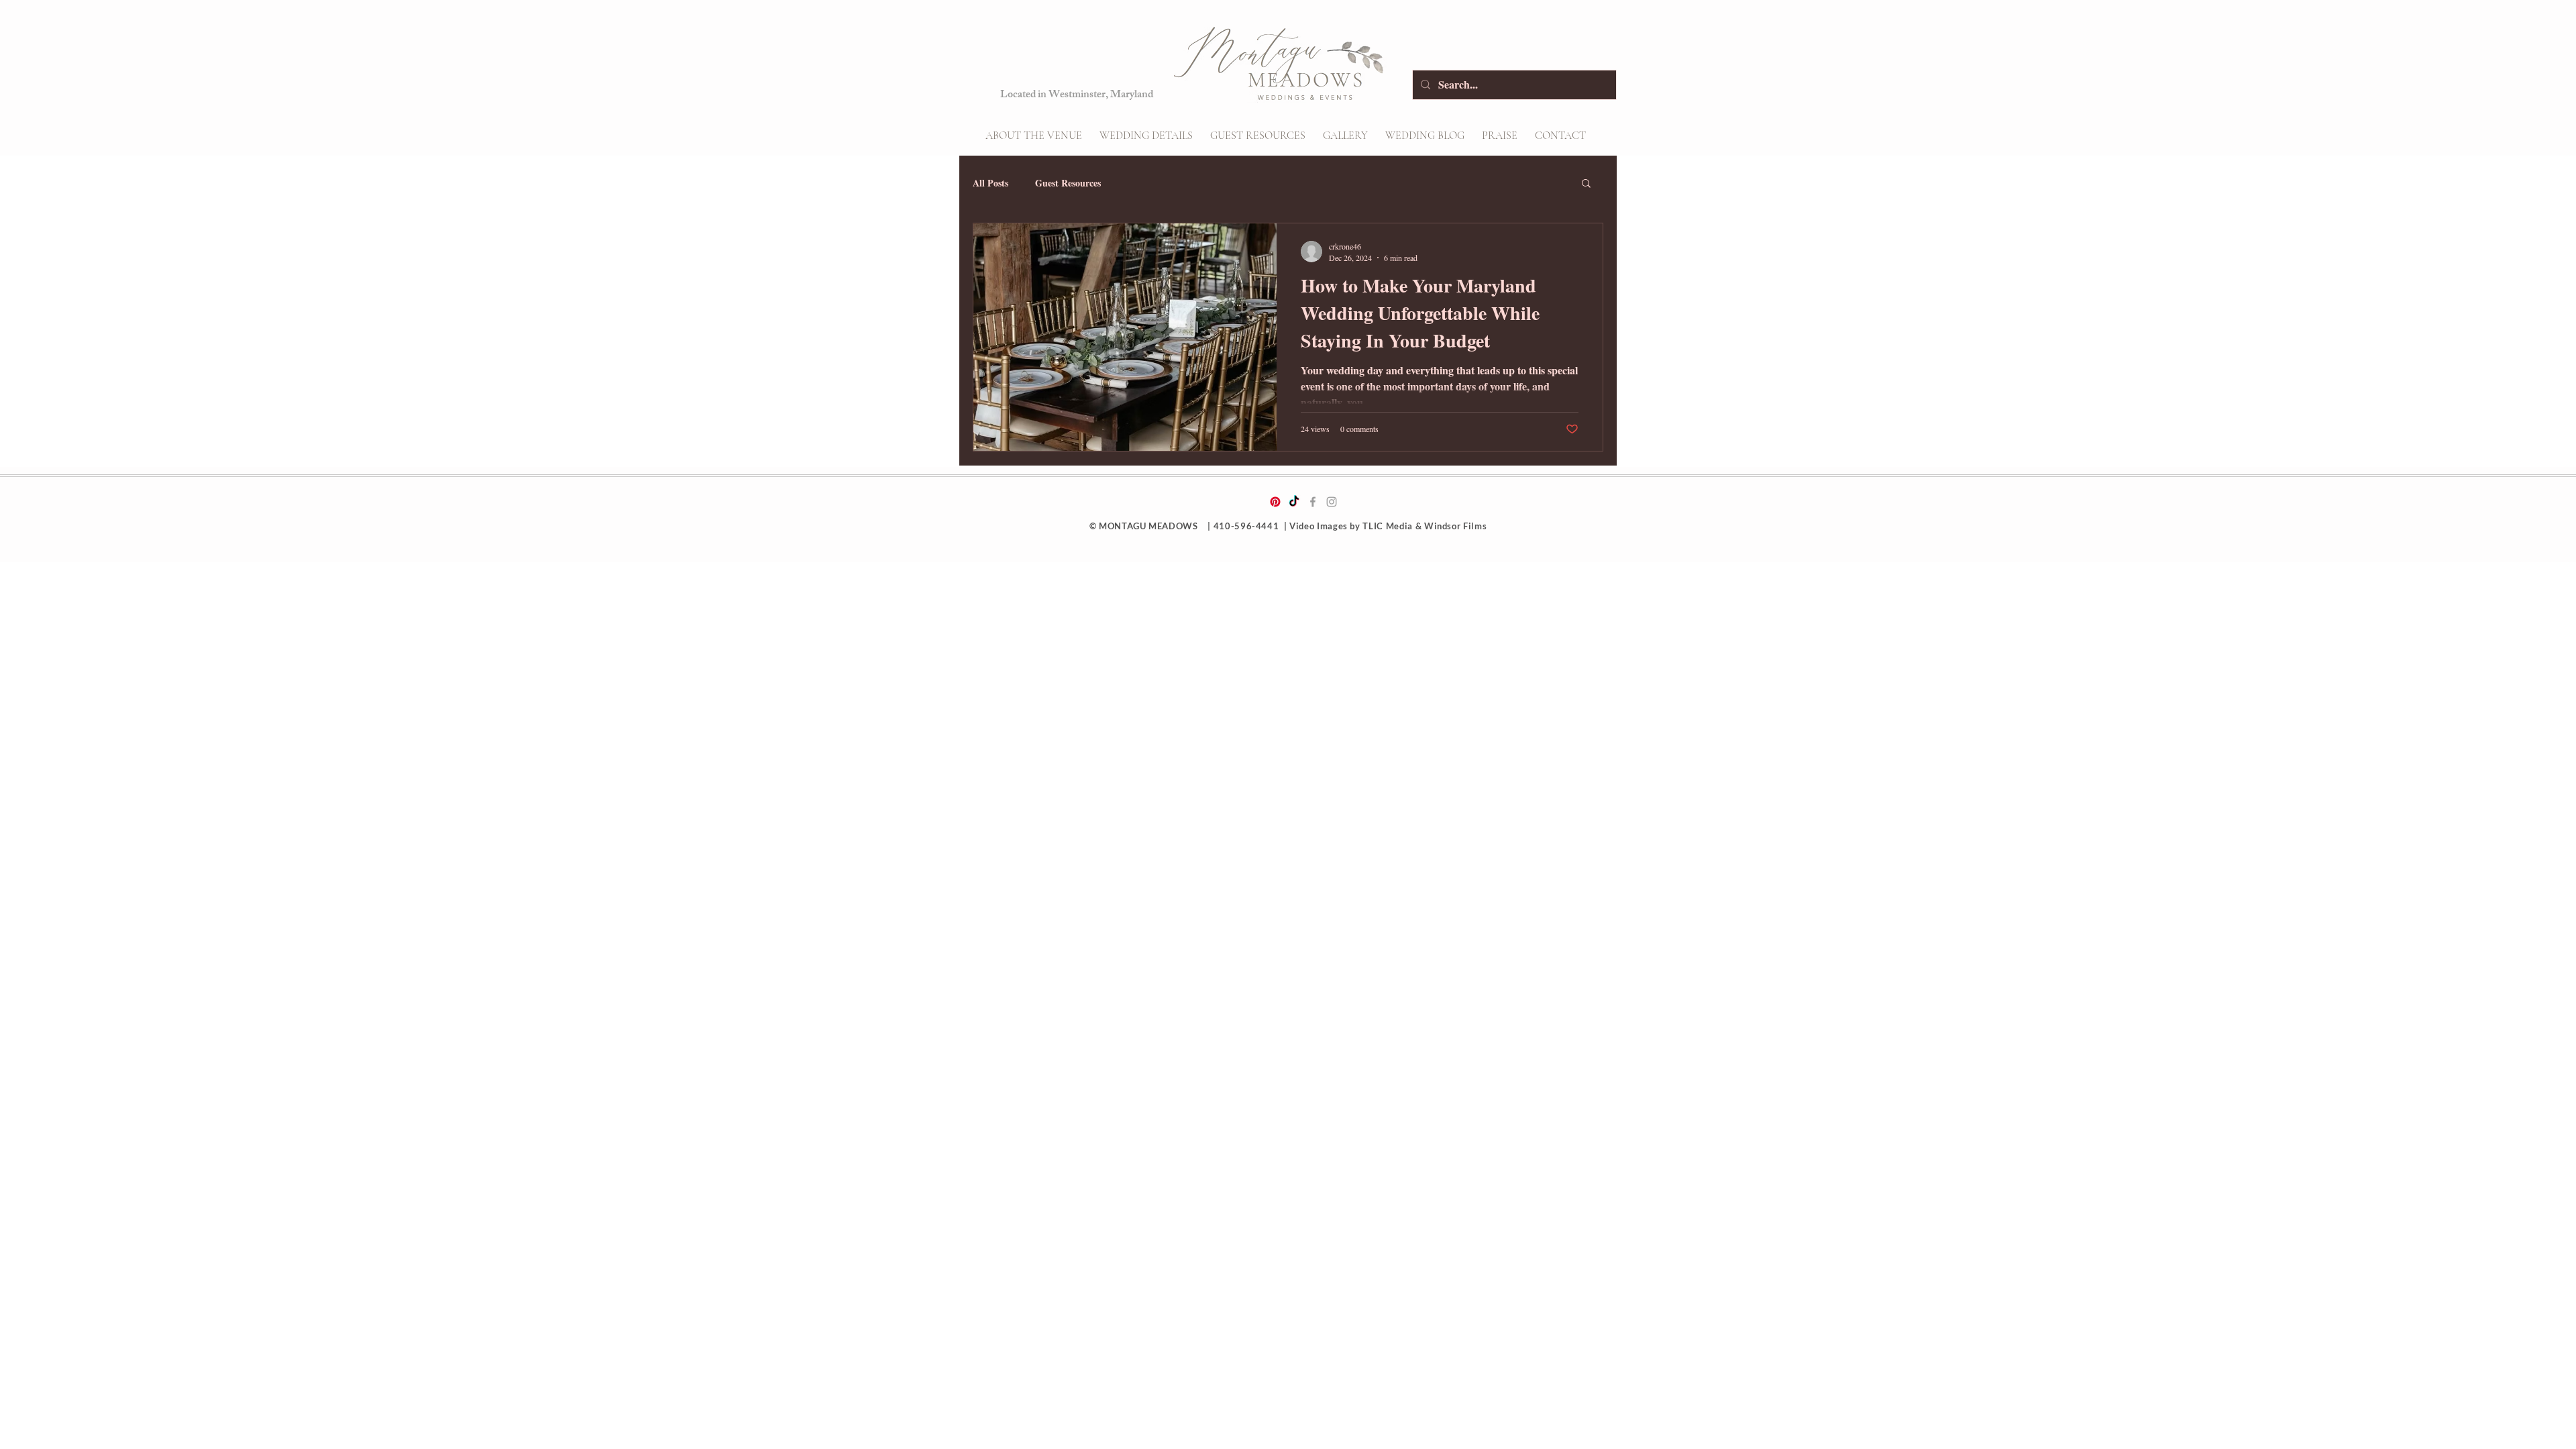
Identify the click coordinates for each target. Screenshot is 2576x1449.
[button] (1146, 136)
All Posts (990, 183)
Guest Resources (1068, 183)
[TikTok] (1294, 502)
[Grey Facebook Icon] (1313, 502)
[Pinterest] (1275, 502)
